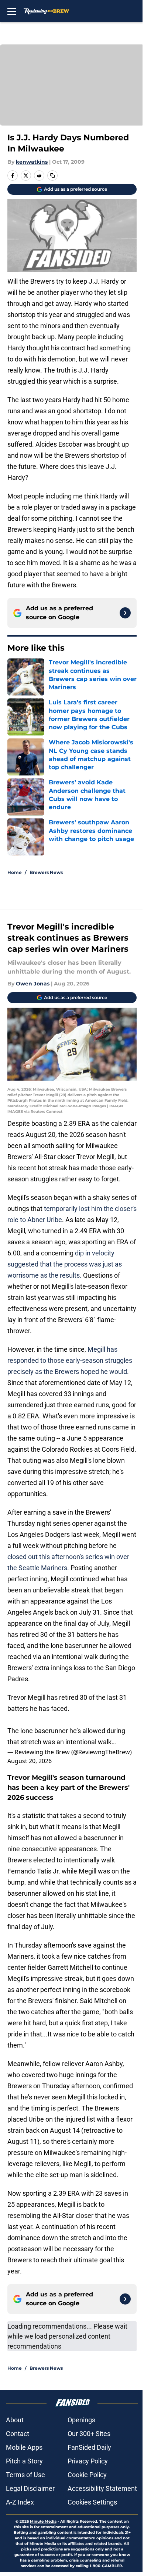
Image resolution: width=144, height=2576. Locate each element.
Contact (18, 2434)
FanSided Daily (89, 2447)
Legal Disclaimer (30, 2488)
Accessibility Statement (102, 2488)
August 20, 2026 (30, 1761)
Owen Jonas (33, 984)
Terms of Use (25, 2475)
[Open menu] (12, 11)
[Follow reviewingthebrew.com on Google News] (125, 613)
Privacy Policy (88, 2461)
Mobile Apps (24, 2447)
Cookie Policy (87, 2475)
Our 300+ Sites (89, 2434)
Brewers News (46, 872)
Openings (81, 2420)
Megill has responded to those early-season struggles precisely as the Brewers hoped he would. (70, 1360)
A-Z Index (20, 2502)
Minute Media (43, 2521)
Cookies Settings (92, 2502)
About (15, 2420)
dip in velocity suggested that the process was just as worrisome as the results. (65, 1264)
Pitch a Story (24, 2461)
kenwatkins (32, 162)
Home (15, 872)
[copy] (52, 176)
